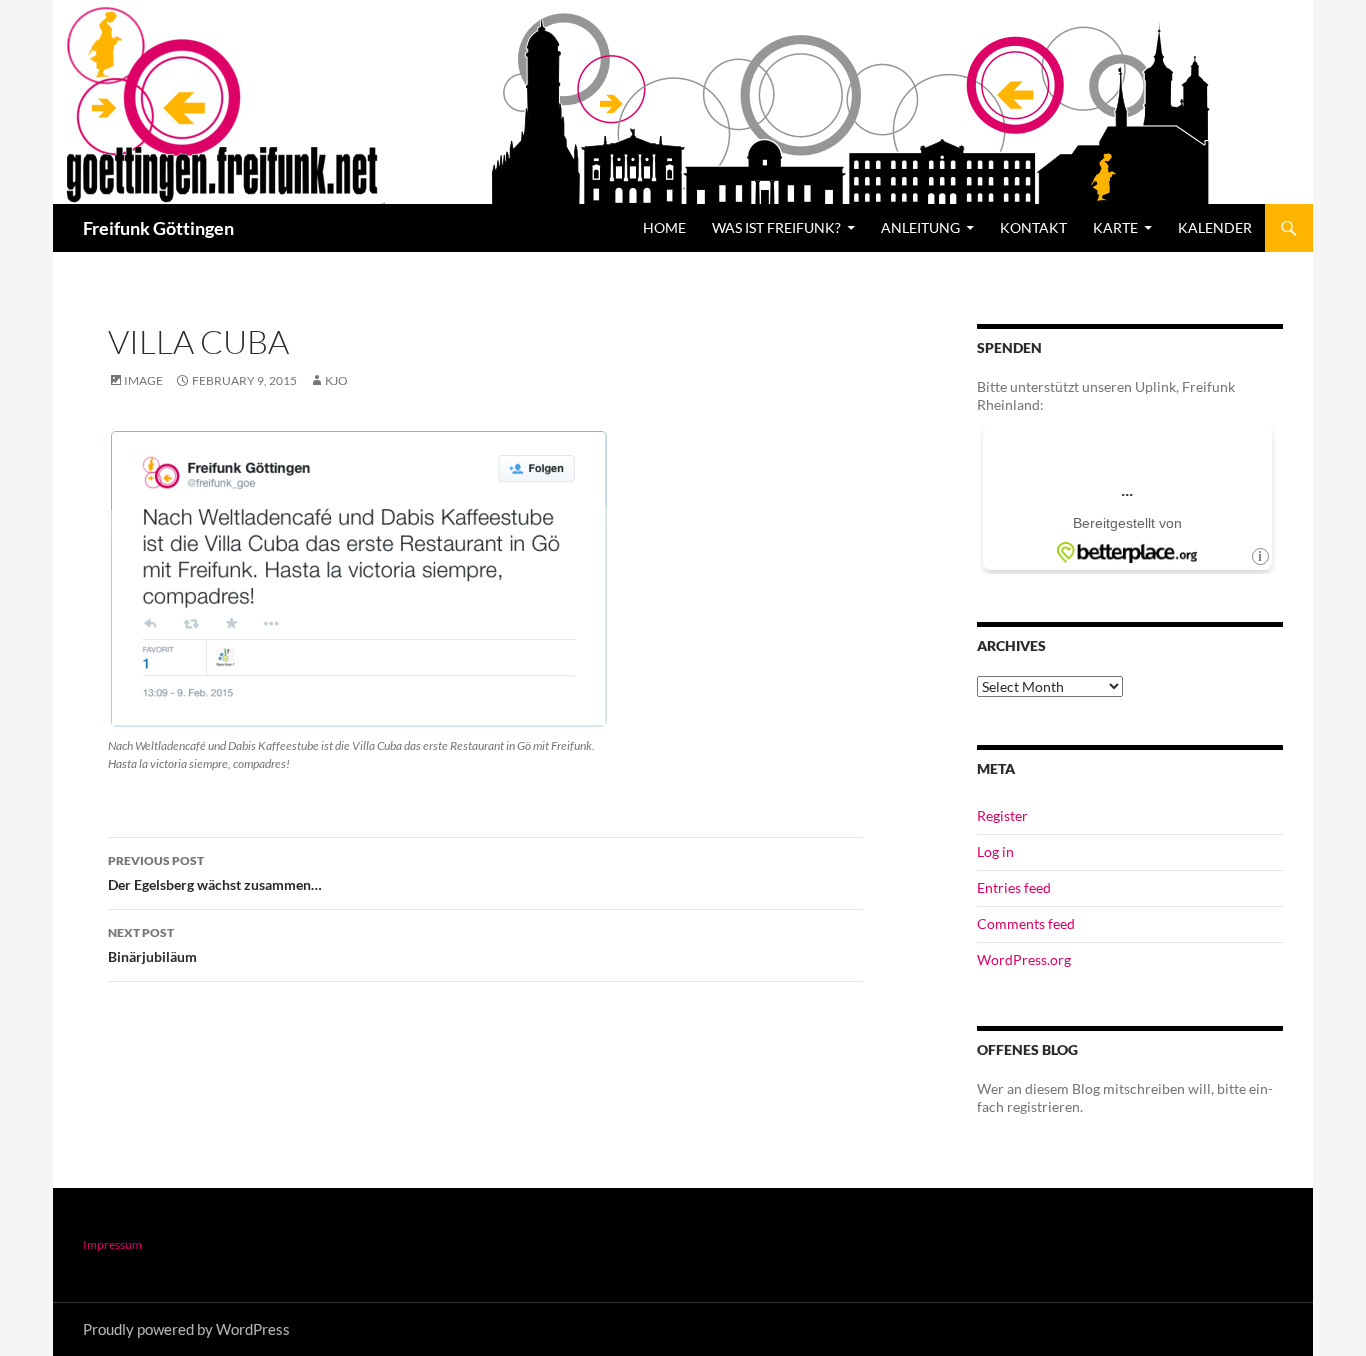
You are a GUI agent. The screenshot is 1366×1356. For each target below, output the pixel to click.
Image (143, 380)
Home (664, 227)
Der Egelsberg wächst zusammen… (215, 873)
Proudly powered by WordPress (186, 1329)
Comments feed (1026, 923)
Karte (1115, 227)
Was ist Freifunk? (776, 227)
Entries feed (1014, 887)
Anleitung (920, 227)
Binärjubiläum (152, 945)
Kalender (1215, 227)
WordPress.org (1024, 959)
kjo (336, 380)
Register (1002, 815)
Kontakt (1033, 227)
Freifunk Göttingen (158, 228)
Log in (995, 851)
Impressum (112, 1244)
